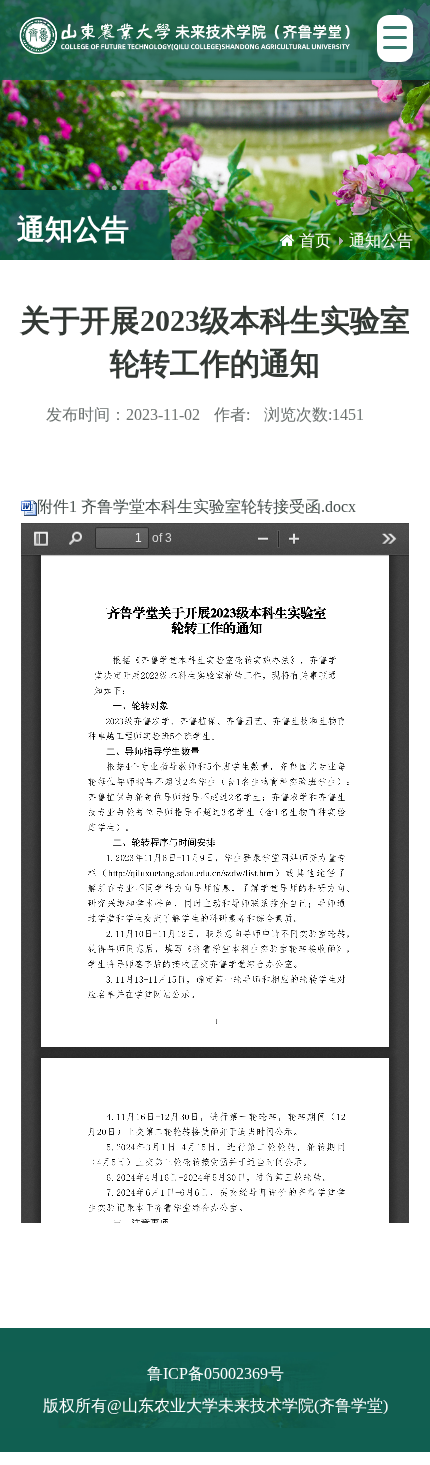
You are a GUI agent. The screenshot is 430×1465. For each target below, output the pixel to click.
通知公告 (381, 240)
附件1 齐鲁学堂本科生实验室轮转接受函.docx (196, 506)
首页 (315, 240)
